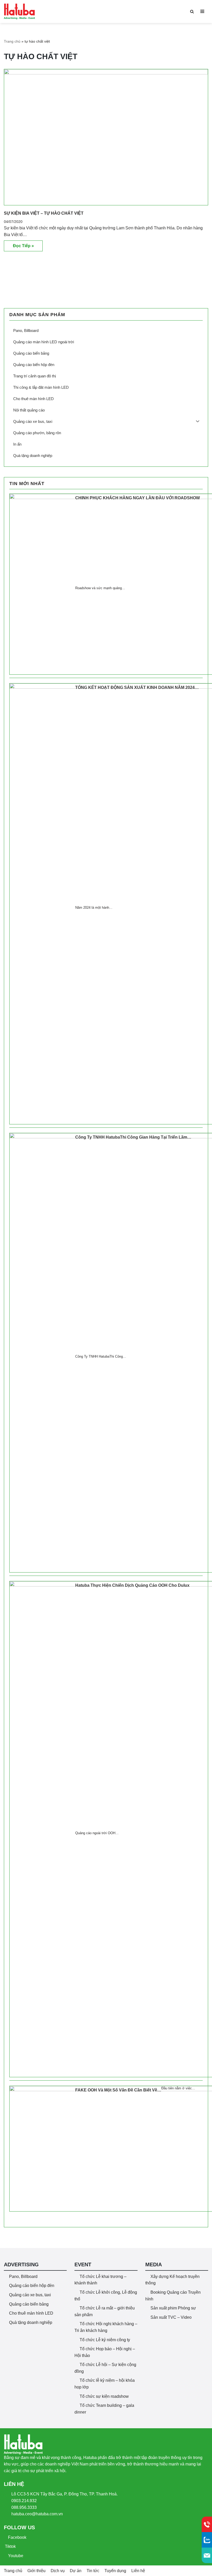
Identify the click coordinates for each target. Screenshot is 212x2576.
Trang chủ (12, 41)
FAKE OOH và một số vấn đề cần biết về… (118, 2090)
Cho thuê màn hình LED (31, 2313)
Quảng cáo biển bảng (29, 2304)
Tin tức (93, 2571)
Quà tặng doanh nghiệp (31, 2322)
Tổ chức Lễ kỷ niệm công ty (105, 2340)
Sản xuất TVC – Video (171, 2317)
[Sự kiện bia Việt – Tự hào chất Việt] (106, 137)
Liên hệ (138, 2571)
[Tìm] (192, 11)
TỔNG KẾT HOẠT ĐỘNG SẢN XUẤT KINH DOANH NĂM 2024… (137, 687)
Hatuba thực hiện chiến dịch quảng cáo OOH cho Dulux (132, 1585)
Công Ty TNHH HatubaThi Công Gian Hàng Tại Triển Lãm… (133, 1137)
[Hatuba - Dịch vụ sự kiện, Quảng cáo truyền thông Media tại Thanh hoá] (19, 11)
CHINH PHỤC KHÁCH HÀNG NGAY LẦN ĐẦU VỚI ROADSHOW (138, 498)
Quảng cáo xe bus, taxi (30, 2295)
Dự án (76, 2571)
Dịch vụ (58, 2571)
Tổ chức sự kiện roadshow (104, 2396)
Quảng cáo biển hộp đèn (32, 2286)
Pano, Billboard (23, 2277)
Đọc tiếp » (19, 247)
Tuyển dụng (115, 2571)
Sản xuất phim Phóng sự (173, 2308)
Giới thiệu (36, 2571)
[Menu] (202, 11)
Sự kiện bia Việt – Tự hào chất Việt (44, 213)
